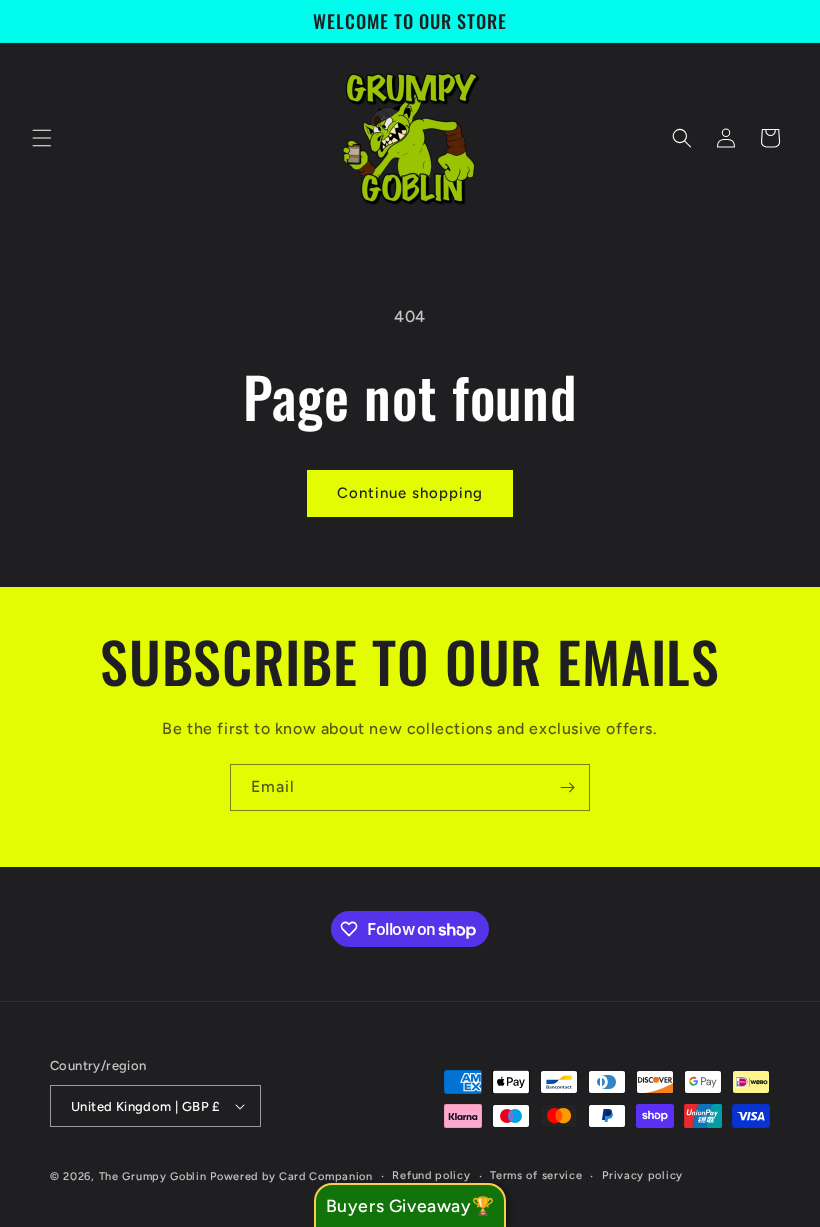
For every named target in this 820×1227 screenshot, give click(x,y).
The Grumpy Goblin (153, 1176)
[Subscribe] (567, 787)
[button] (42, 138)
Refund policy (431, 1175)
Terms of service (536, 1175)
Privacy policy (642, 1175)
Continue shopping (410, 493)
